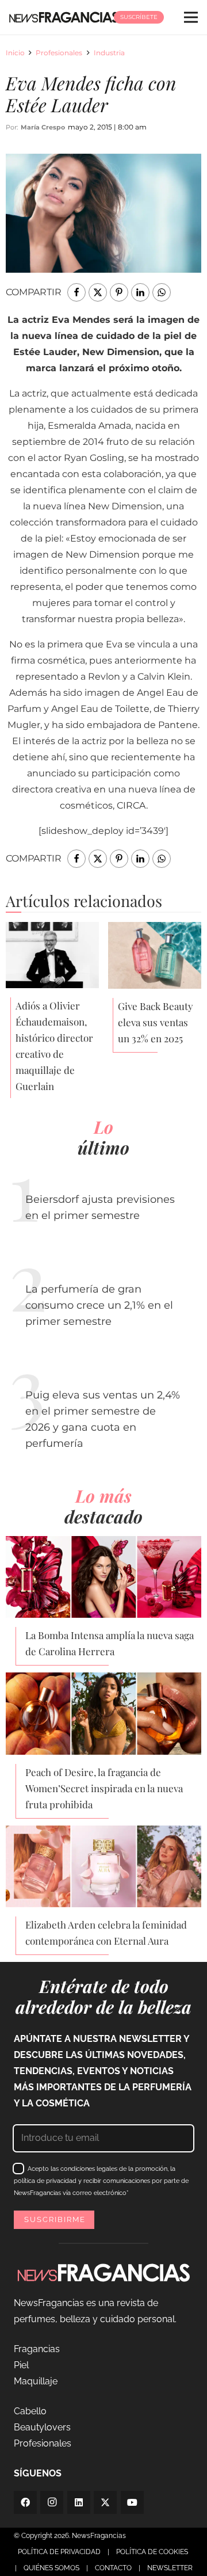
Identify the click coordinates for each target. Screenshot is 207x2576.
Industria (109, 53)
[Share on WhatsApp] (162, 292)
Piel (21, 2365)
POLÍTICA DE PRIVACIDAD (59, 2552)
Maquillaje (36, 2381)
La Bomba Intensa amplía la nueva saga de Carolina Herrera (110, 1643)
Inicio (15, 53)
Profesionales (59, 53)
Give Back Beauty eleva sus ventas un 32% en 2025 (156, 1022)
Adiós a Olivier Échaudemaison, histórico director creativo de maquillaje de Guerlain (54, 1046)
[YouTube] (132, 2502)
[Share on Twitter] (98, 292)
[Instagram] (52, 2502)
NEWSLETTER (170, 2568)
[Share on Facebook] (76, 292)
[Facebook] (25, 2502)
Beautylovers (42, 2427)
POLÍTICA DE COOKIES (152, 2552)
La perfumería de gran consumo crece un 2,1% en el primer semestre (99, 1305)
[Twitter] (105, 2502)
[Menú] (191, 17)
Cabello (30, 2411)
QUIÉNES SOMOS (51, 2568)
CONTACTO (113, 2568)
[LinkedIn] (79, 2502)
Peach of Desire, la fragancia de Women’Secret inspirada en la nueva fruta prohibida (104, 1788)
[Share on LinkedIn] (140, 292)
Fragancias (37, 2349)
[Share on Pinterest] (119, 292)
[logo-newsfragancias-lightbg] (64, 17)
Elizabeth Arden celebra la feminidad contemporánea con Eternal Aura (106, 1933)
